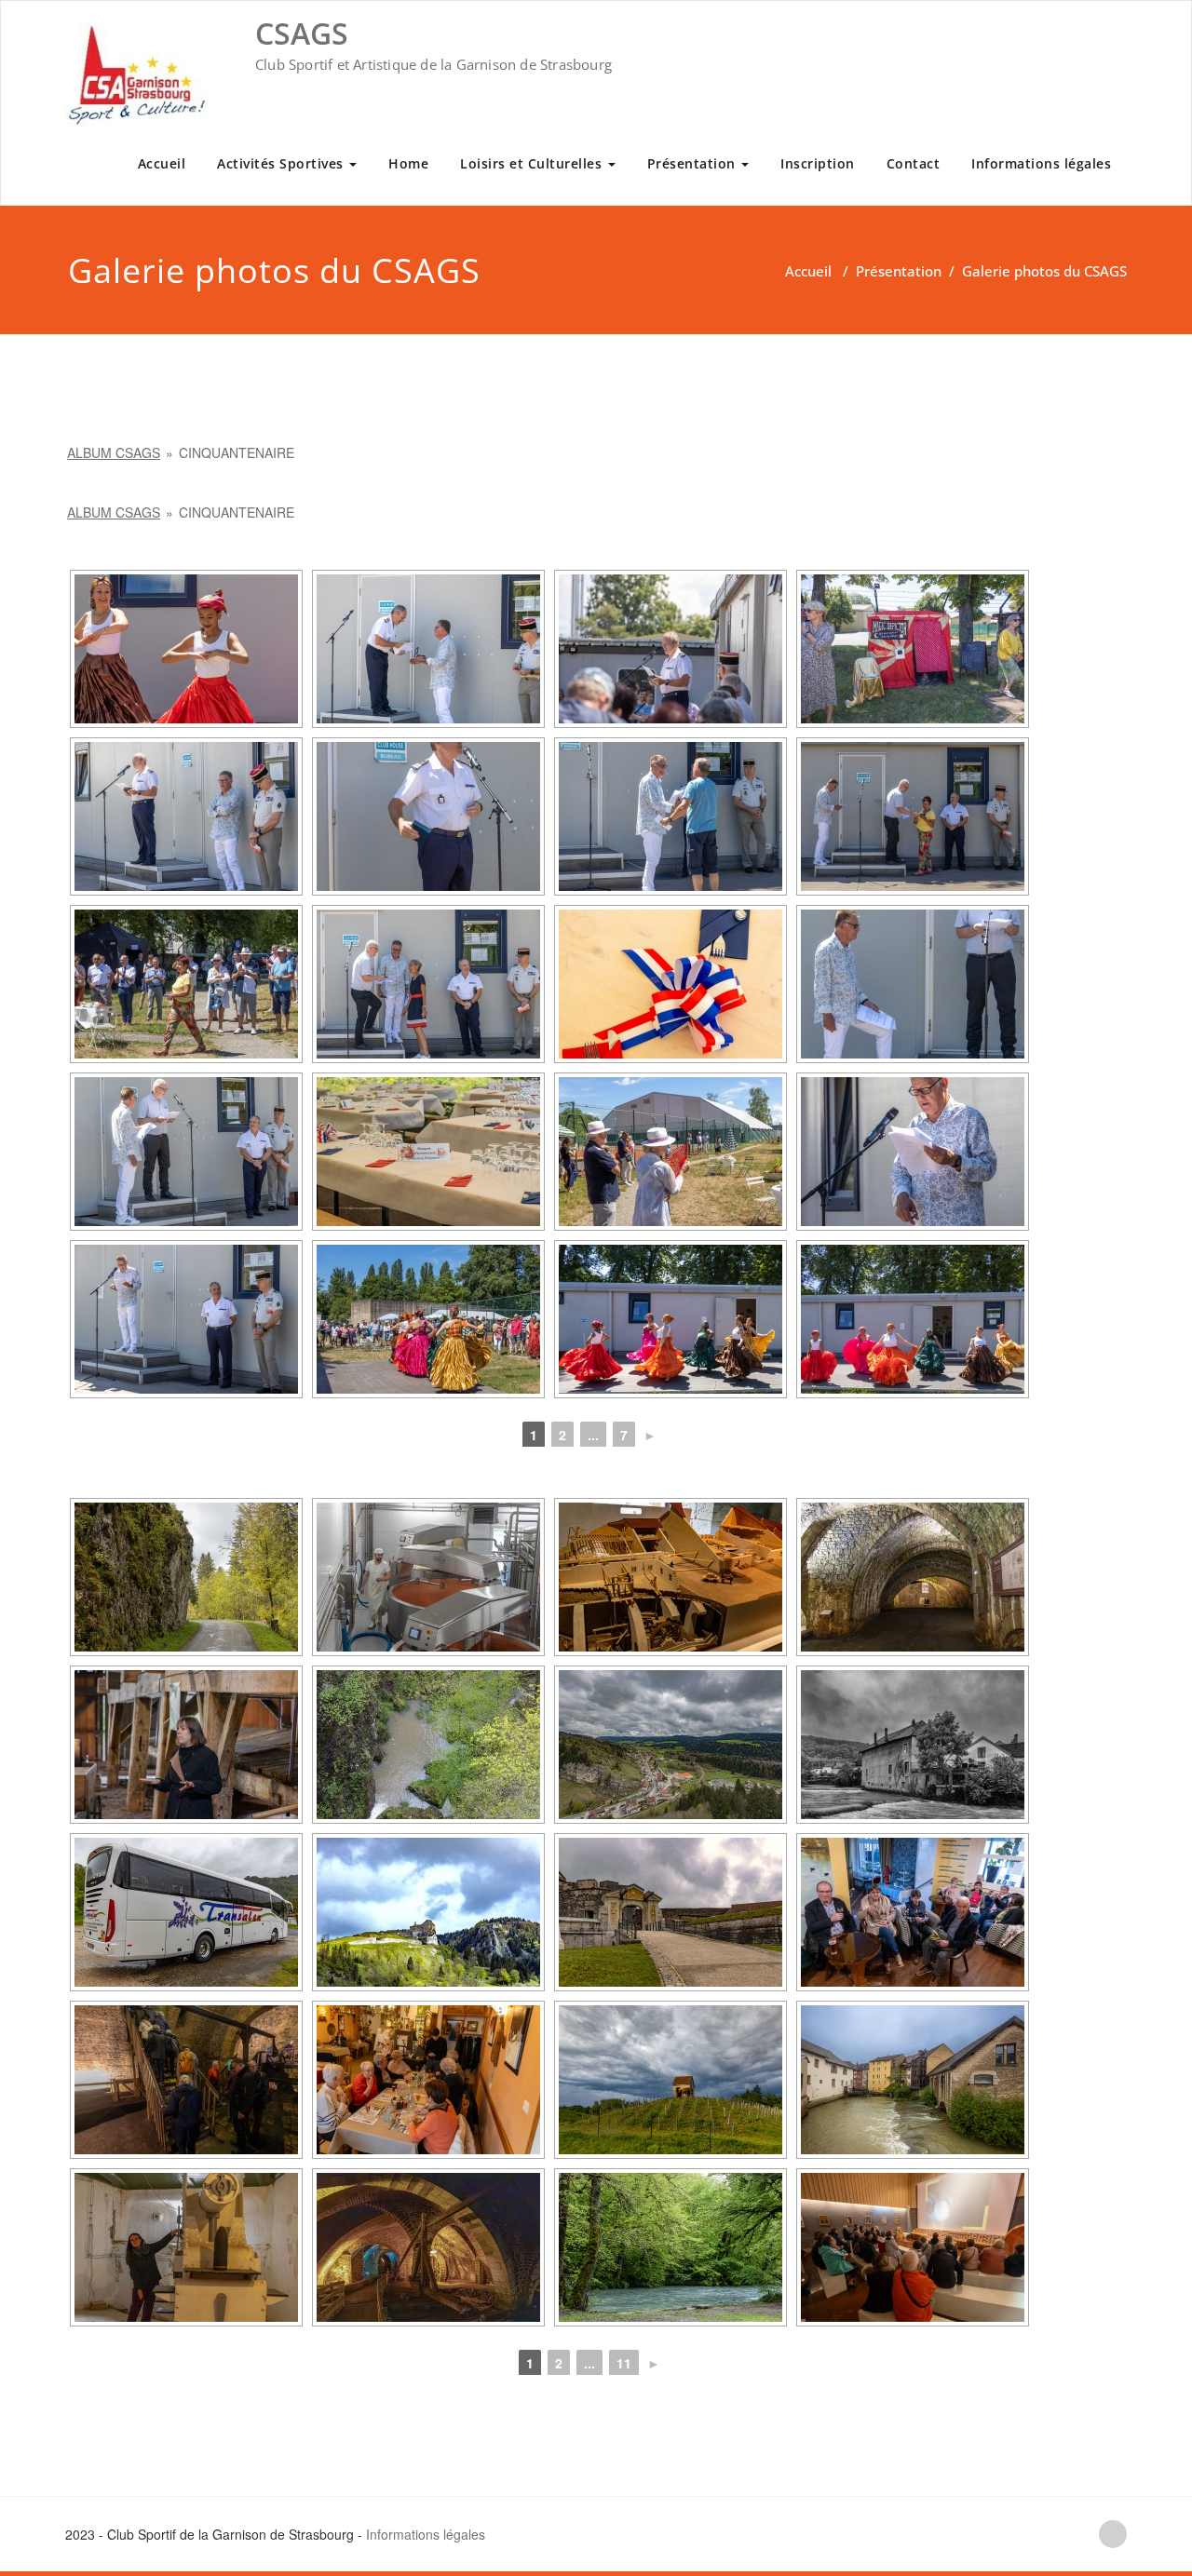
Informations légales (1041, 163)
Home (408, 163)
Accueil (162, 163)
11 (624, 2363)
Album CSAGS (114, 452)
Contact (914, 163)
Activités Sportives (282, 163)
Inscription (818, 163)
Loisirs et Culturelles (533, 163)
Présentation (694, 163)
